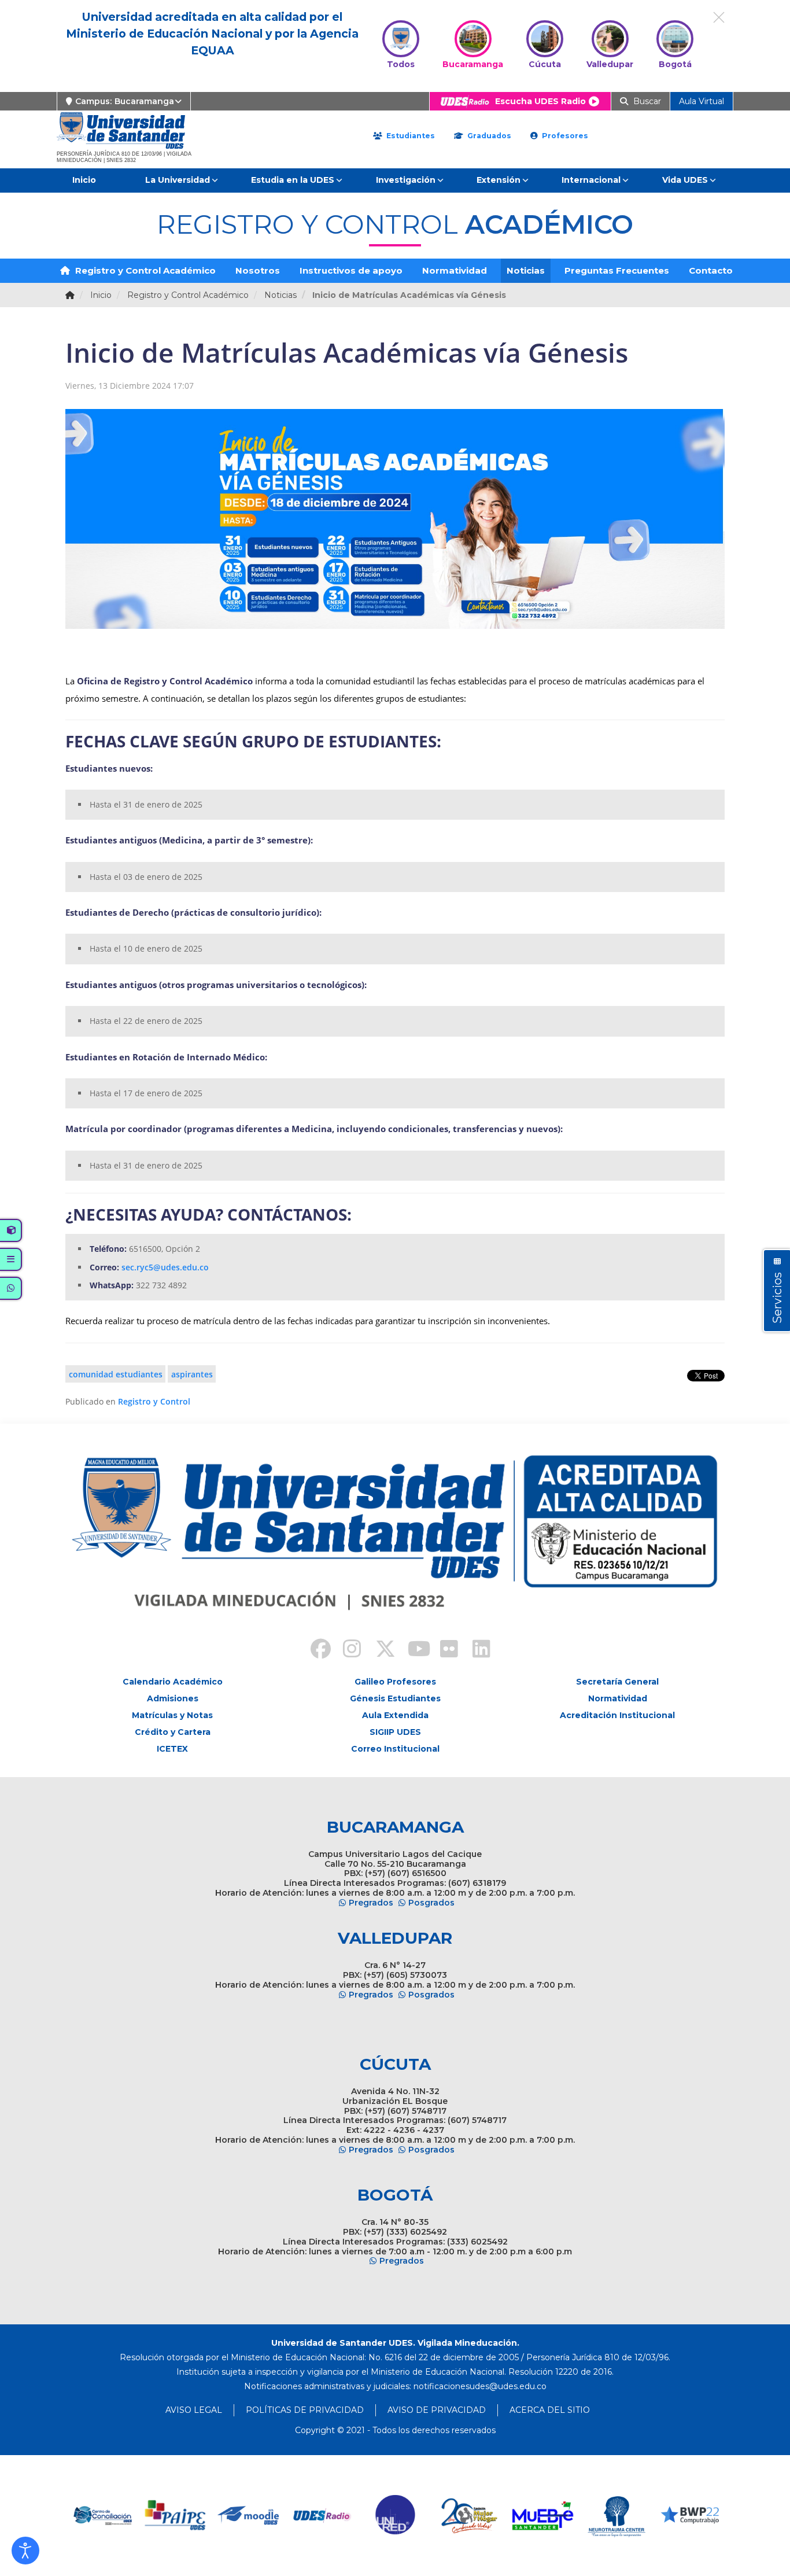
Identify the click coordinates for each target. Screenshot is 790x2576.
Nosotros (258, 270)
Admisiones (173, 1698)
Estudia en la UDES (293, 180)
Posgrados (431, 1903)
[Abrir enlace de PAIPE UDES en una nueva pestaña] (102, 2516)
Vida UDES (685, 180)
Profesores (564, 136)
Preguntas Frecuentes (617, 270)
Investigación (406, 180)
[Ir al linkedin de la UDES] (476, 1650)
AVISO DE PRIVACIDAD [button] (437, 2410)
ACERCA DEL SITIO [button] (550, 2410)
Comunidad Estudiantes (116, 1374)
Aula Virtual (702, 101)
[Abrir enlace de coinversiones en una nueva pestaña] (690, 2516)
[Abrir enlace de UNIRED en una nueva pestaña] (322, 2516)
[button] (25, 2551)
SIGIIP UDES (395, 1732)
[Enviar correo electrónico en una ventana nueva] (480, 2386)
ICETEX (172, 1749)
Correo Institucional (395, 1749)
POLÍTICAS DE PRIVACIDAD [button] (305, 2410)
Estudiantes (409, 136)
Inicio (84, 180)
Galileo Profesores (395, 1682)
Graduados (488, 136)
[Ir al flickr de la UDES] (444, 1650)
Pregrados (371, 1903)
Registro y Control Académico (144, 270)
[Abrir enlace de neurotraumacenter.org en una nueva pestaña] (543, 2516)
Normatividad (455, 270)
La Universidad (178, 180)
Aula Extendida (395, 1715)
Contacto (711, 270)
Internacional (591, 180)
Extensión (499, 180)
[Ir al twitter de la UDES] (379, 1650)
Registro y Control (154, 1401)
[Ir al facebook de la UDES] (314, 1650)
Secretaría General (617, 1682)
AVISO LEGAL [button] (194, 2410)
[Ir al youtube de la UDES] (411, 1650)
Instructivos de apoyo (351, 270)
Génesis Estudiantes (395, 1698)
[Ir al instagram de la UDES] (346, 1650)
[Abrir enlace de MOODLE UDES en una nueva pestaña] (176, 2516)
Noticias (526, 270)
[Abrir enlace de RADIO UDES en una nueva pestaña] (249, 2516)
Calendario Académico (173, 1682)
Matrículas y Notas (172, 1715)
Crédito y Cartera (173, 1732)
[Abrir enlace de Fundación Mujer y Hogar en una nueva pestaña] (396, 2516)
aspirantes (192, 1374)
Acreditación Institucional (617, 1715)
